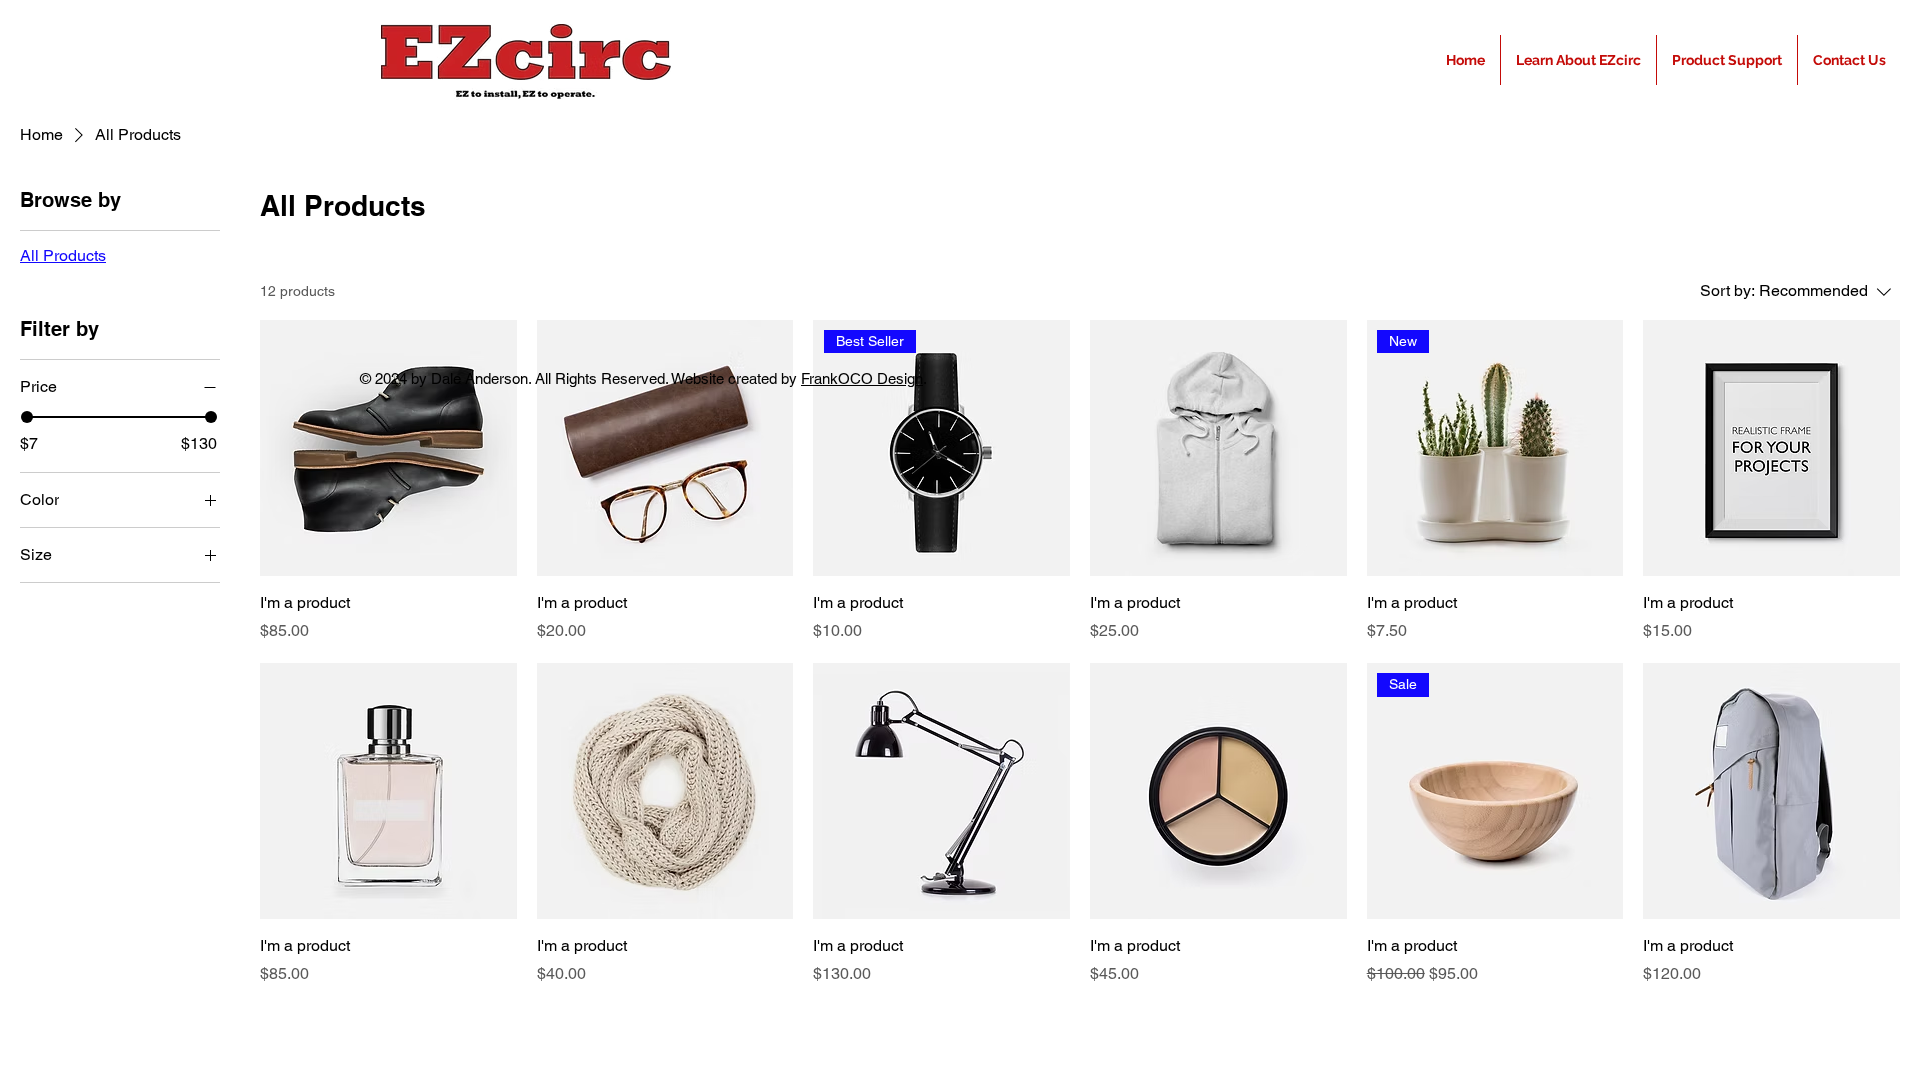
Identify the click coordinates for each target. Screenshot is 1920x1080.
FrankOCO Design (862, 378)
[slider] (27, 417)
